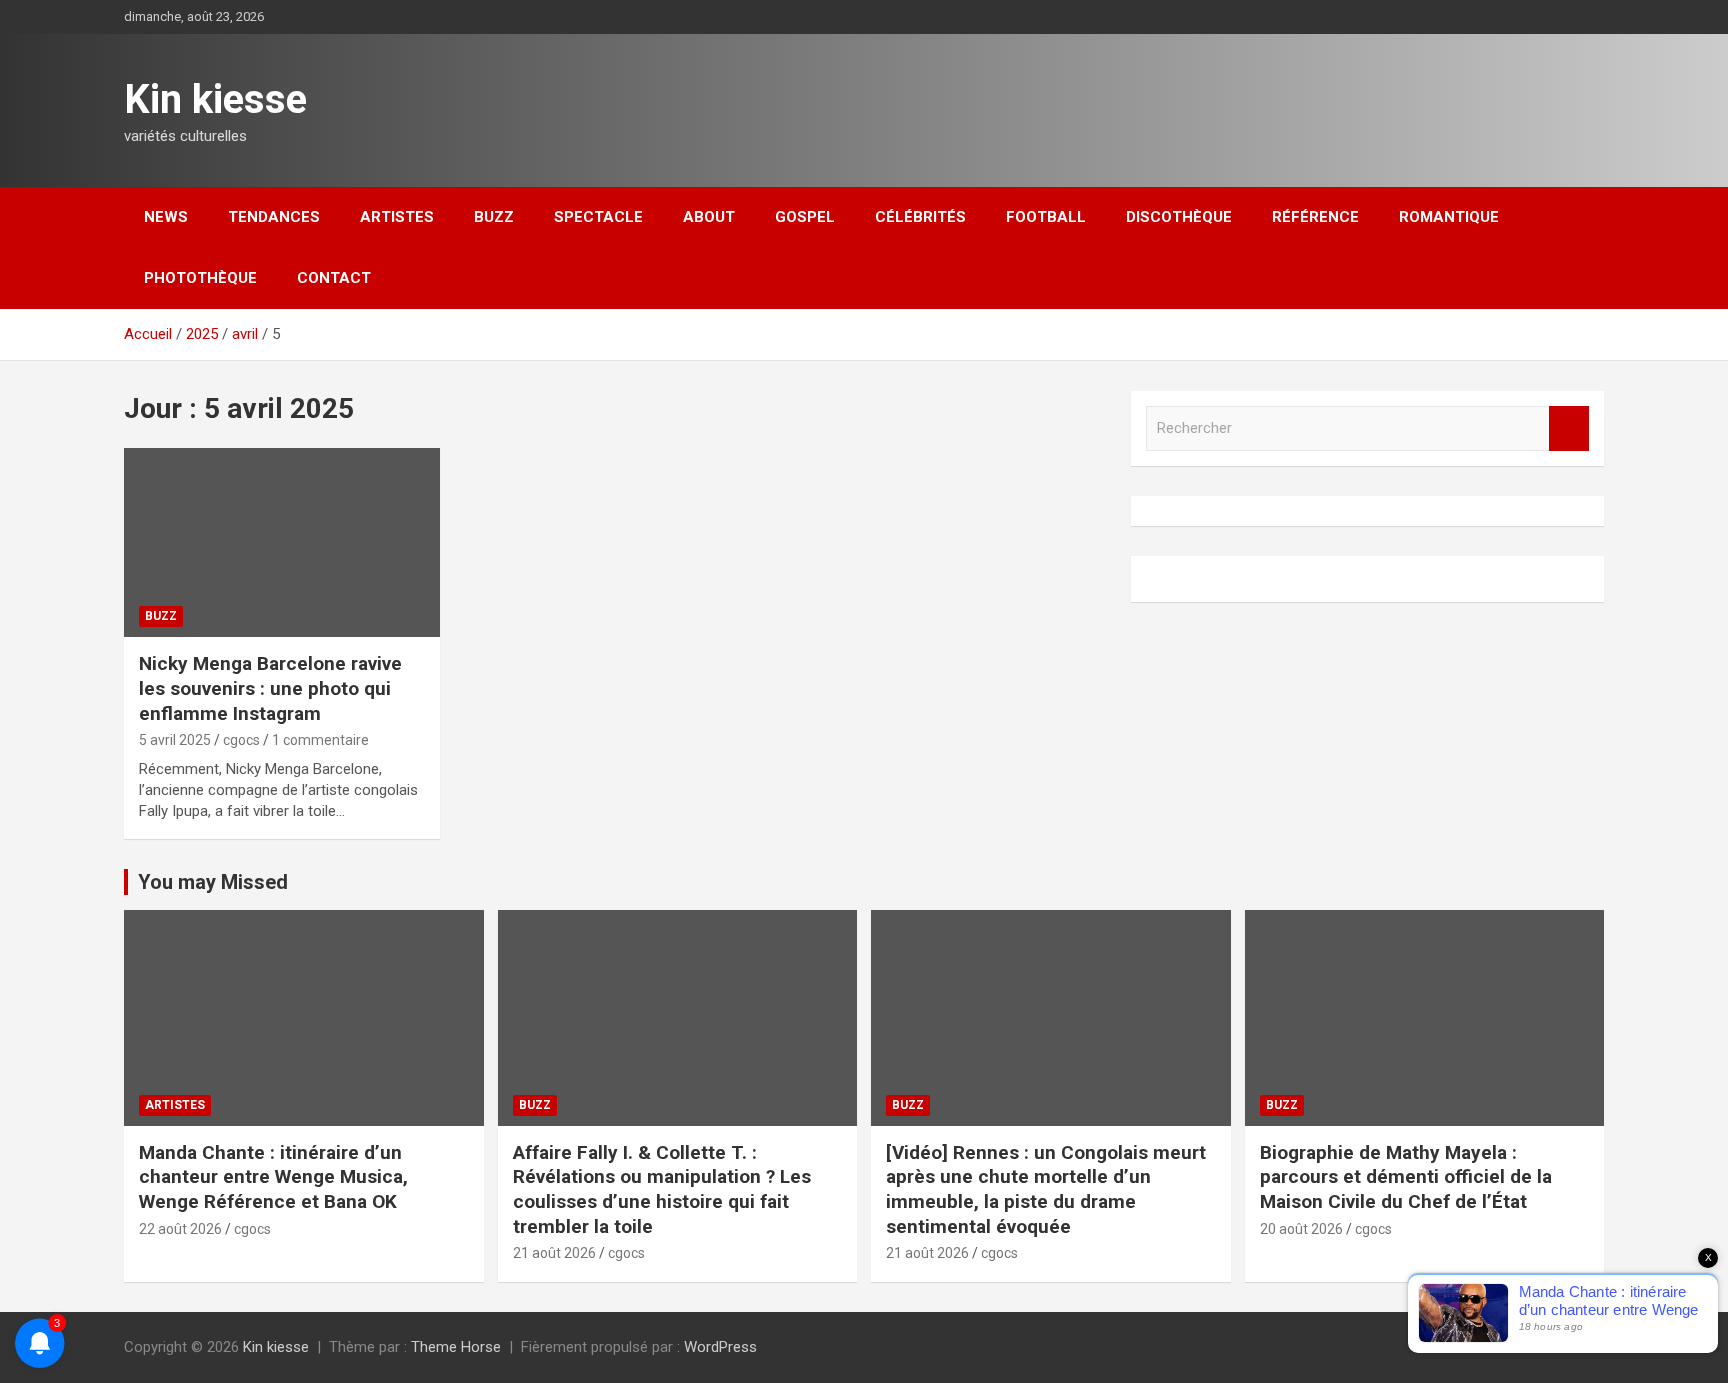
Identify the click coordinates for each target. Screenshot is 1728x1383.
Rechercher (1569, 428)
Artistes (397, 217)
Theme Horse (456, 1347)
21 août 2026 (554, 1253)
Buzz (494, 217)
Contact (334, 278)
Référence (1315, 217)
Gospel (805, 217)
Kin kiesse (215, 99)
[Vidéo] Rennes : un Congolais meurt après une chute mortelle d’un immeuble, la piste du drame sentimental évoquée (1046, 1189)
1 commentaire (320, 740)
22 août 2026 (180, 1229)
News (166, 217)
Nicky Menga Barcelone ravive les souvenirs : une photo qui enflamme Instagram (270, 688)
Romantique (1449, 217)
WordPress (720, 1347)
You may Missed (213, 882)
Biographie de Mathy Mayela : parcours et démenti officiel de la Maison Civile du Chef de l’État (1406, 1177)
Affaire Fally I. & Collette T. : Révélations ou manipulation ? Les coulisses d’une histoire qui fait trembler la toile (662, 1189)
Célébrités (920, 217)
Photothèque (200, 278)
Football (1046, 217)
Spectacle (598, 217)
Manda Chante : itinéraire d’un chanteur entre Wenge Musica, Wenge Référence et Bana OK (273, 1177)
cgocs (241, 740)
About (709, 217)
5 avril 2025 (175, 740)
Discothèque (1179, 217)
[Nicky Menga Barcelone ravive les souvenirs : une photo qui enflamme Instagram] (282, 542)
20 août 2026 (1301, 1229)
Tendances (274, 217)
